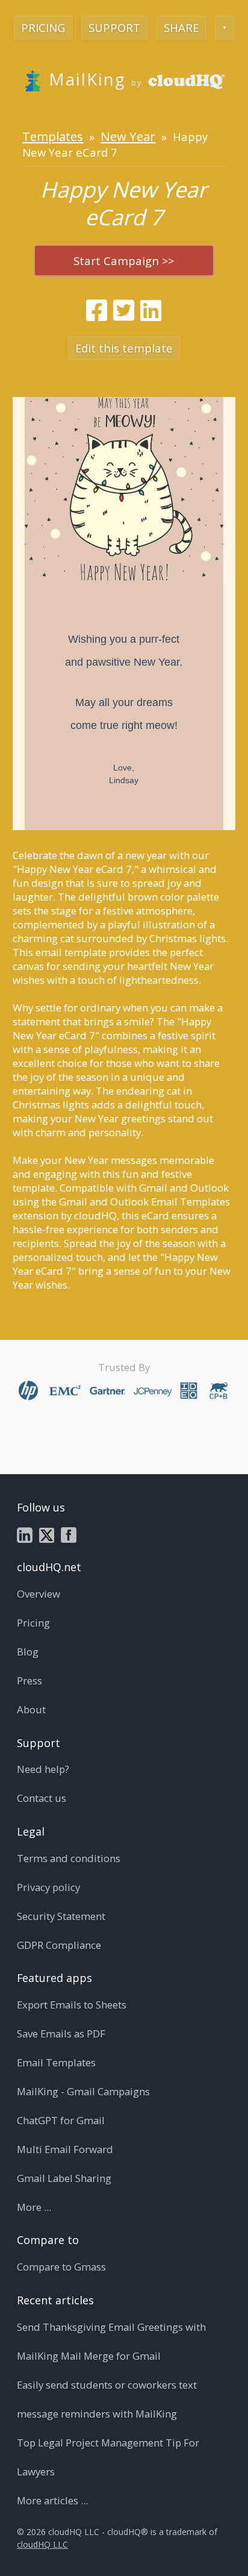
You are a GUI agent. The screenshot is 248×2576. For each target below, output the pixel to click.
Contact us (42, 1798)
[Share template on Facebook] (97, 310)
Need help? (43, 1769)
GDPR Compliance (59, 1945)
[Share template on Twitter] (124, 310)
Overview (39, 1594)
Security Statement (61, 1916)
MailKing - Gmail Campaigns (83, 2091)
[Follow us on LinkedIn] (25, 1534)
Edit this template (124, 348)
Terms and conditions (69, 1858)
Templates (53, 136)
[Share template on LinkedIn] (151, 310)
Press (29, 1680)
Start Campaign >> (124, 261)
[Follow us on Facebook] (69, 1534)
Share (181, 27)
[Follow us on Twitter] (47, 1534)
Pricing (43, 27)
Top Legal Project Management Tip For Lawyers (108, 2457)
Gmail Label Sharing (64, 2178)
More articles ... (52, 2500)
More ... (34, 2207)
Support (114, 27)
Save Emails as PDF (61, 2034)
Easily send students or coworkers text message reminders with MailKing (107, 2399)
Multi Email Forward (65, 2149)
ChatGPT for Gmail (61, 2120)
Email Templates (56, 2062)
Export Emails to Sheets (72, 2005)
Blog (28, 1652)
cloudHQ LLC (42, 2544)
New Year (128, 136)
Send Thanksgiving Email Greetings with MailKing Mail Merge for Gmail (111, 2341)
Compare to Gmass (61, 2267)
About (31, 1709)
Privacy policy (48, 1887)
